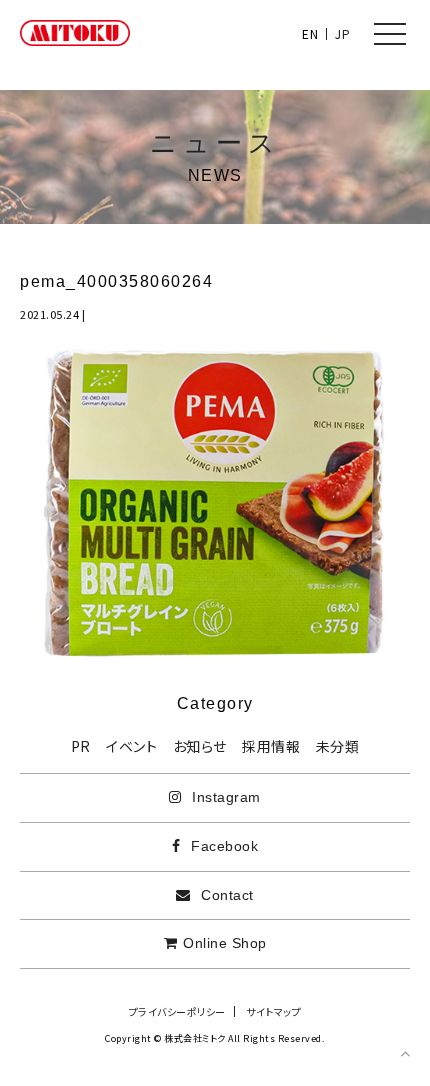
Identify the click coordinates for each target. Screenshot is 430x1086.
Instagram (224, 797)
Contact (225, 895)
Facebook (223, 846)
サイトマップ (273, 1011)
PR (81, 746)
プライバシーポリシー (177, 1011)
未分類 (338, 746)
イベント (131, 746)
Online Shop (225, 943)
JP (342, 33)
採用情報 (271, 746)
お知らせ (200, 746)
